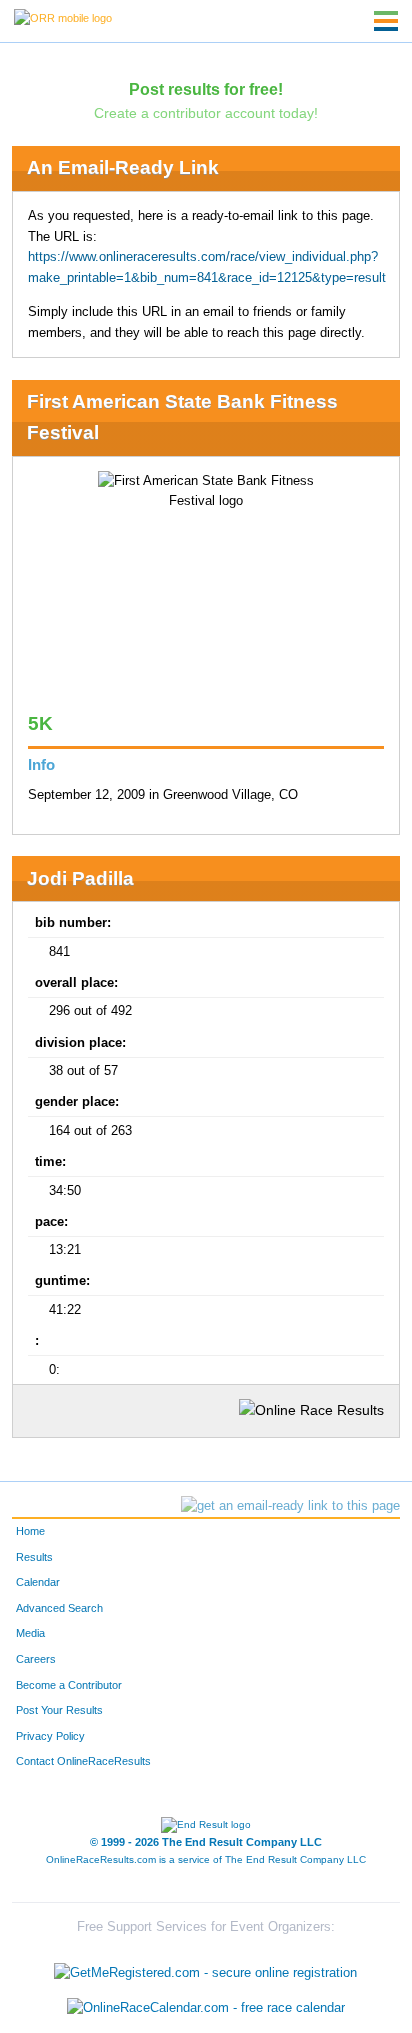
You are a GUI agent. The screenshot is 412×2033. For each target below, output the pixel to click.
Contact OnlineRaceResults (83, 1761)
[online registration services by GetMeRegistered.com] (205, 1967)
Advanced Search (59, 1608)
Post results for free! (206, 89)
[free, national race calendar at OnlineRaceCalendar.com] (206, 2008)
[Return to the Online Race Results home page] (63, 17)
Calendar (38, 1582)
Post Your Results (59, 1710)
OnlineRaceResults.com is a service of (206, 1859)
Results (34, 1557)
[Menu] (386, 21)
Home (30, 1531)
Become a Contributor (69, 1685)
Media (30, 1633)
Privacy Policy (50, 1736)
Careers (36, 1659)
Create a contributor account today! (206, 113)
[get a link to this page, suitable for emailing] (290, 1506)
